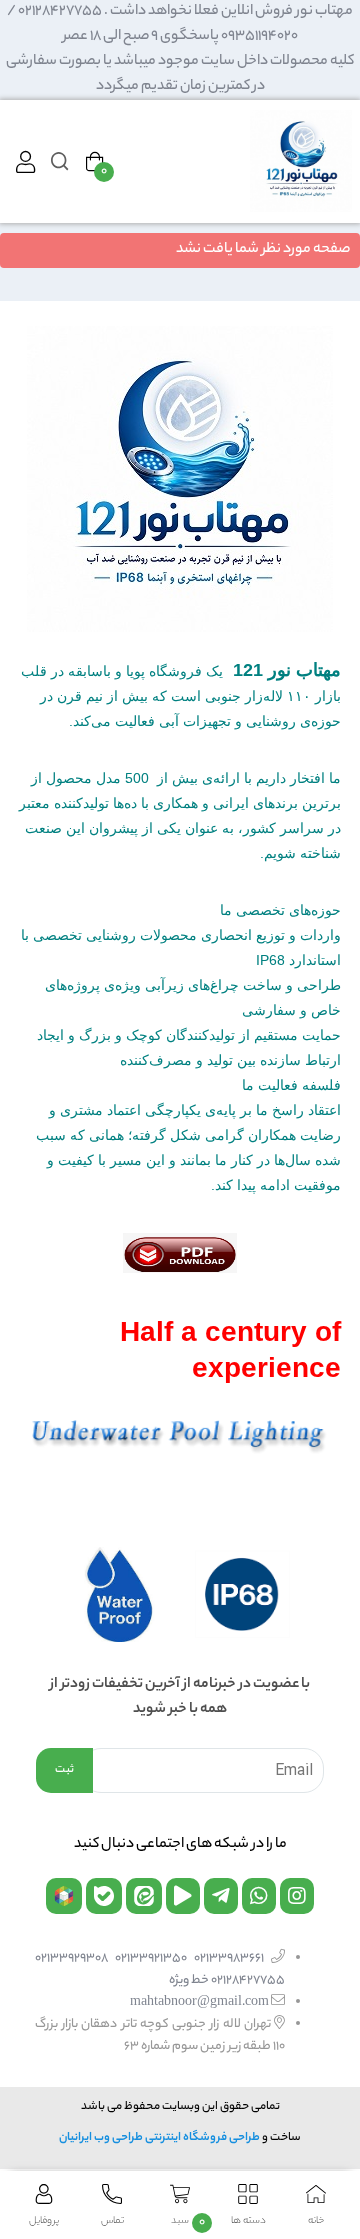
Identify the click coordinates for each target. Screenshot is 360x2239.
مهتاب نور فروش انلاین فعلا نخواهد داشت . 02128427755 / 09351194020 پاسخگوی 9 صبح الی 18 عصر (180, 24)
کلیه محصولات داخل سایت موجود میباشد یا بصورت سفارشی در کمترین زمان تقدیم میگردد (180, 74)
